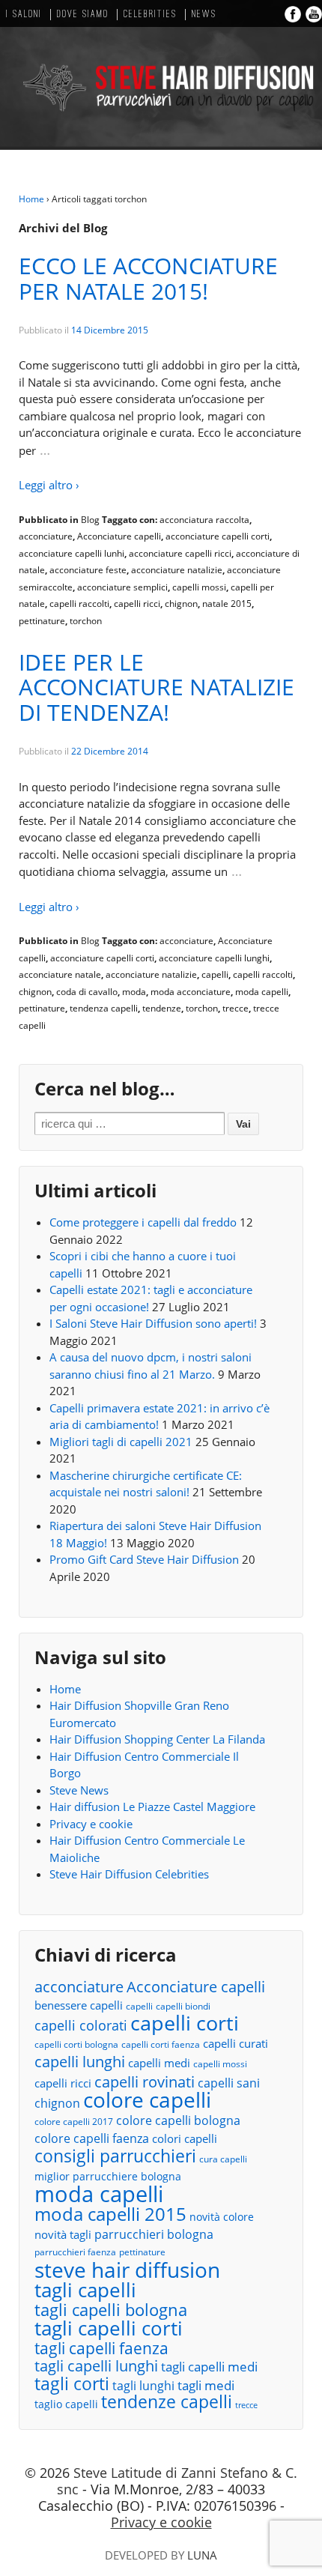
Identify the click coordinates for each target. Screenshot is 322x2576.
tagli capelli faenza (101, 2349)
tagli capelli (85, 2290)
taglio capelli (66, 2404)
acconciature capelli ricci (180, 553)
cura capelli (223, 2159)
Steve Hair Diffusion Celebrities (129, 1874)
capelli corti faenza (161, 2044)
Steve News (79, 1790)
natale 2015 (227, 604)
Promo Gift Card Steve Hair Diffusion (144, 1559)
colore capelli (147, 2100)
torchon (86, 621)
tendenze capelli (167, 2403)
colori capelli (185, 2138)
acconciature (46, 536)
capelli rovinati (145, 2082)
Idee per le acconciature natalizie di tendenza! (157, 687)
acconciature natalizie (177, 570)
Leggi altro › (49, 485)
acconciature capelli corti (218, 536)
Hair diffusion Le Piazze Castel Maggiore (152, 1806)
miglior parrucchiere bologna (108, 2176)
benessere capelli (79, 2005)
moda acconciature (191, 992)
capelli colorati (81, 2026)
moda (134, 992)
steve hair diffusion (127, 2270)
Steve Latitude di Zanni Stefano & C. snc (177, 2481)
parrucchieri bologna (154, 2234)
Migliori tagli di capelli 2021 (121, 1442)
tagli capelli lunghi (96, 2367)
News (204, 15)
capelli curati (236, 2043)
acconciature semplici (122, 587)
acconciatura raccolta (204, 520)
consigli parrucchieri (115, 2156)
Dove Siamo (83, 15)
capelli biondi (183, 2006)
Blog (90, 520)
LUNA (202, 2555)
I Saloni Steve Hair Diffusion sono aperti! (153, 1323)
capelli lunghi (80, 2062)
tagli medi (206, 2385)
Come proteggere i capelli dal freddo (143, 1222)
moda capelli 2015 (110, 2214)
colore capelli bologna (178, 2120)
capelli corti (185, 2023)
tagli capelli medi (209, 2367)
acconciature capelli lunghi (214, 958)
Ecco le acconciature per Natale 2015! (148, 278)
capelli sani (229, 2083)
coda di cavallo (87, 992)
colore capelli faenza (92, 2138)
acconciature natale (60, 974)
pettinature (42, 621)
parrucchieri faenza (75, 2252)
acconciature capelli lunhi (72, 553)
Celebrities (150, 15)
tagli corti (72, 2385)
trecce (236, 1008)
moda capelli (262, 992)
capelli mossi (199, 587)
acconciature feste (88, 570)
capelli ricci (137, 604)
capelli (215, 974)
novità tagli (63, 2234)
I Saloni (24, 15)
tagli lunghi (143, 2386)
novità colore (222, 2217)
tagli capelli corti (109, 2328)
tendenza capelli (104, 1008)
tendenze (162, 1008)
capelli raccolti (79, 604)
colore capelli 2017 (74, 2122)
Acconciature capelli (119, 536)
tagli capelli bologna (111, 2310)
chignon (181, 604)
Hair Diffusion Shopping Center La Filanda (157, 1739)
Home (31, 199)
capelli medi (159, 2063)
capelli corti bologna (76, 2044)
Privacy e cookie (91, 1824)
